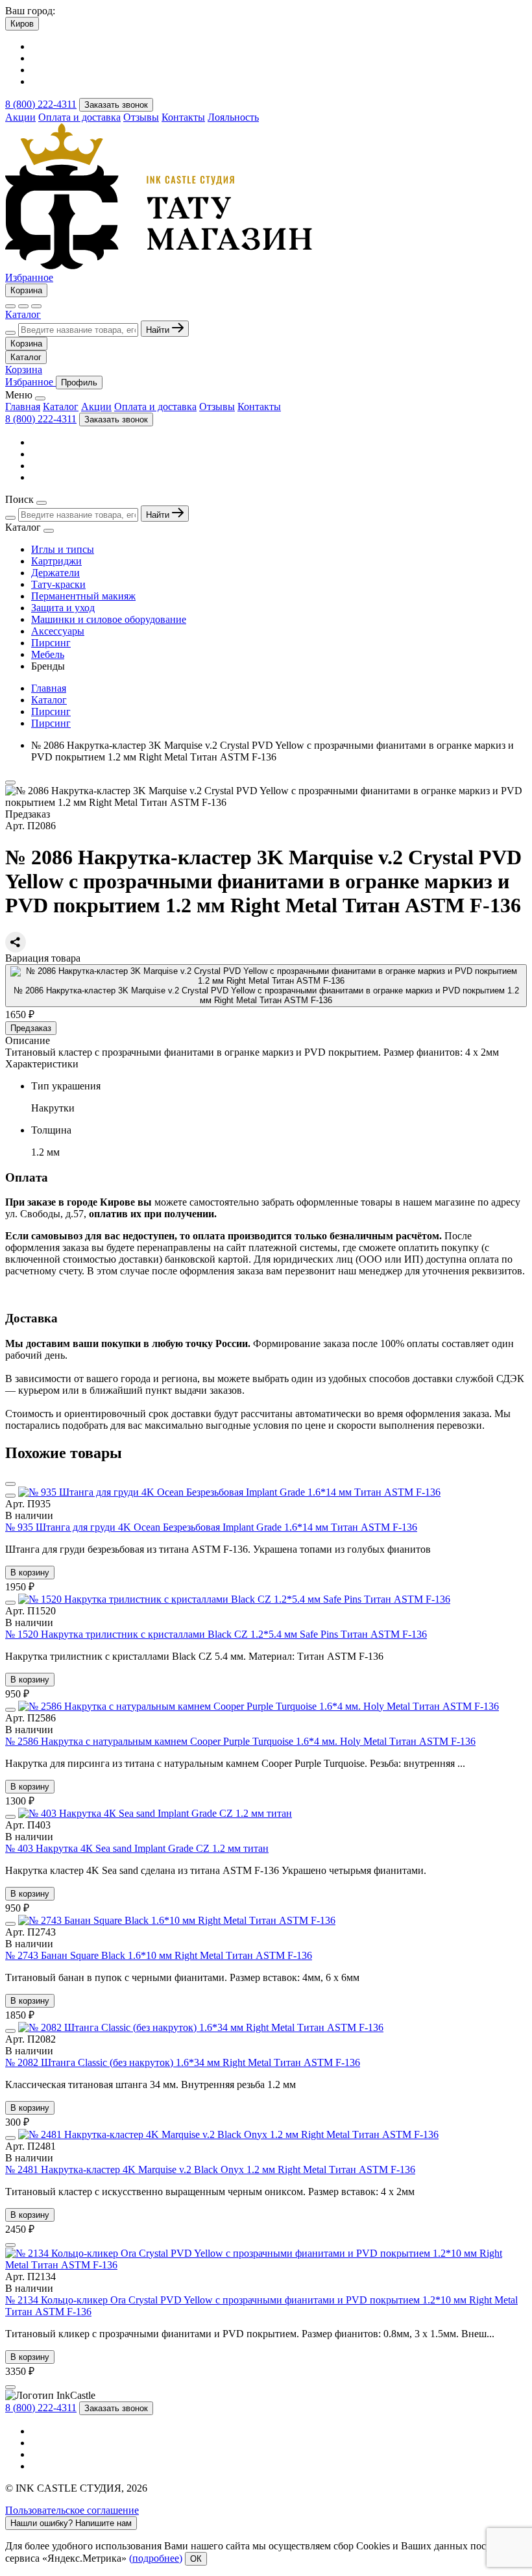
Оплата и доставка (79, 117)
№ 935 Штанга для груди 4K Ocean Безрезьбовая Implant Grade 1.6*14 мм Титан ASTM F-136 (211, 1527)
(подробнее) (156, 2558)
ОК (196, 2559)
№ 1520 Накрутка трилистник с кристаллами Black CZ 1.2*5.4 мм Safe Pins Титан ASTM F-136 (216, 1634)
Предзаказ (31, 1028)
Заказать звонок (116, 105)
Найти (159, 330)
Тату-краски (58, 584)
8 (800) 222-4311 (41, 104)
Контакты (183, 117)
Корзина (26, 290)
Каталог (23, 314)
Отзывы (141, 117)
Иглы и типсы (63, 549)
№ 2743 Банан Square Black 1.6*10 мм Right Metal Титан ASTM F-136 (159, 1955)
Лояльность (233, 117)
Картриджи (56, 561)
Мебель (48, 654)
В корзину (30, 1573)
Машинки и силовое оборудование (109, 619)
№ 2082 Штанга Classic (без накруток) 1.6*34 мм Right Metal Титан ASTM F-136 (183, 2062)
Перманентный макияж (83, 596)
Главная (23, 407)
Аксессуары (58, 631)
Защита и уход (63, 608)
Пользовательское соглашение (72, 2510)
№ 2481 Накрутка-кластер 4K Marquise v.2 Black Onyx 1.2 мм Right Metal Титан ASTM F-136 (210, 2169)
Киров (22, 24)
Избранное (29, 277)
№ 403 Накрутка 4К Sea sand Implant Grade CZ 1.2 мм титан (137, 1848)
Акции (20, 117)
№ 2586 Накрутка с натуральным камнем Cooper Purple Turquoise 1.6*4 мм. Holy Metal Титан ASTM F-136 (240, 1741)
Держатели (55, 573)
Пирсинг (51, 643)
